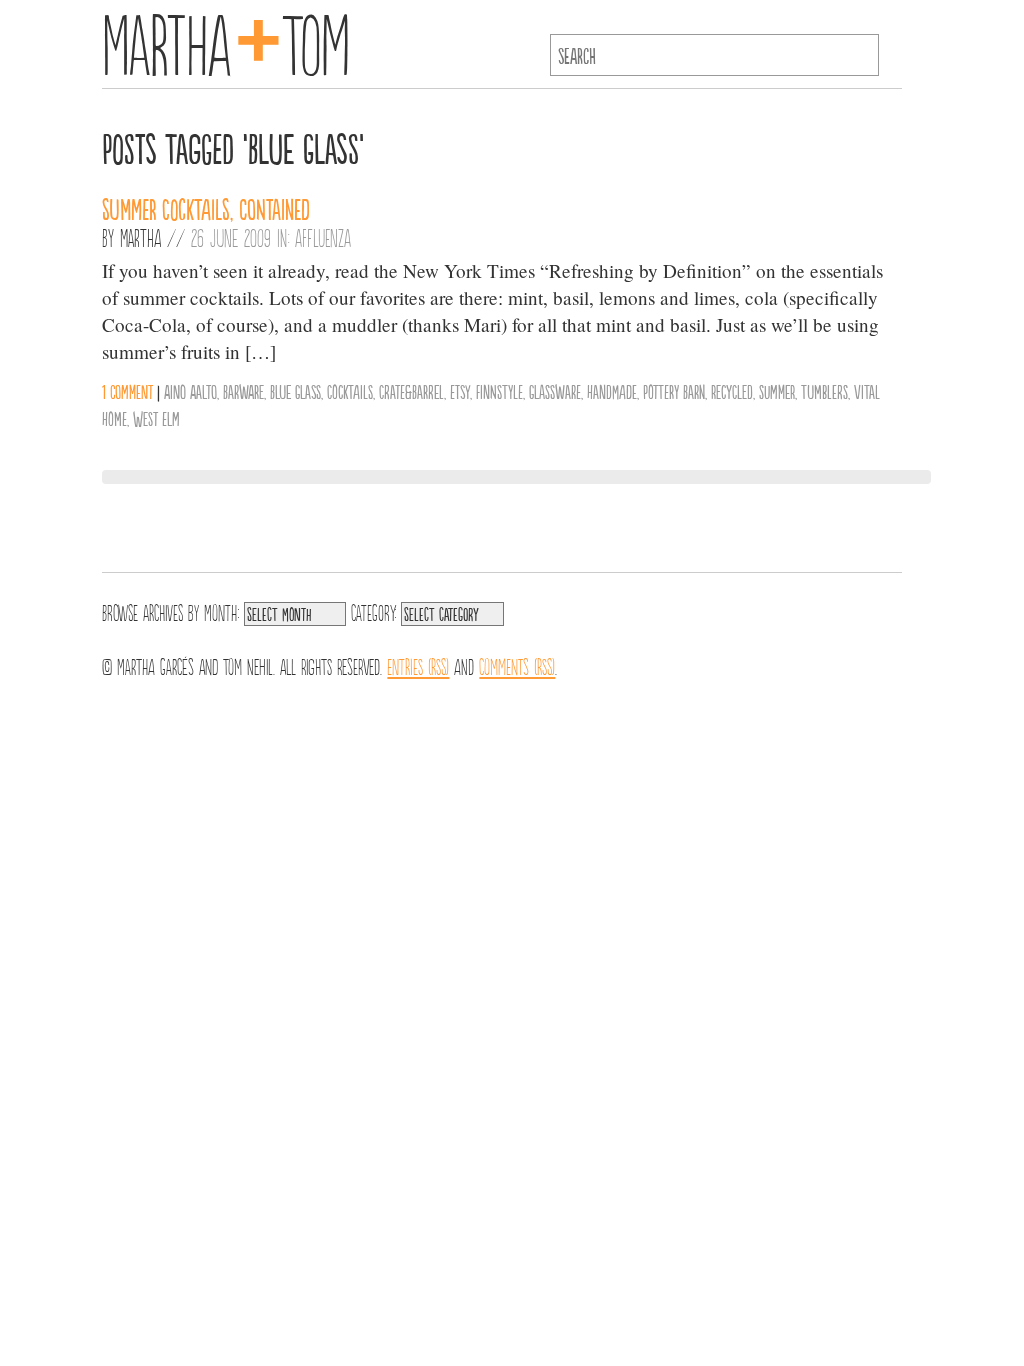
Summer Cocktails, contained (206, 208)
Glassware (555, 391)
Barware (243, 391)
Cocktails (350, 391)
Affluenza (323, 237)
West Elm (156, 418)
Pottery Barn (674, 391)
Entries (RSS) (418, 665)
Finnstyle (499, 391)
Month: (221, 611)
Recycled (732, 391)
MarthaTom (225, 40)
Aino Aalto (190, 391)
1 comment (127, 391)
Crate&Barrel (411, 391)
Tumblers (824, 391)
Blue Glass (295, 391)
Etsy (460, 391)
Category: (373, 611)
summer (777, 391)
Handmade (612, 391)
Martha (140, 237)
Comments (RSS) (517, 665)
